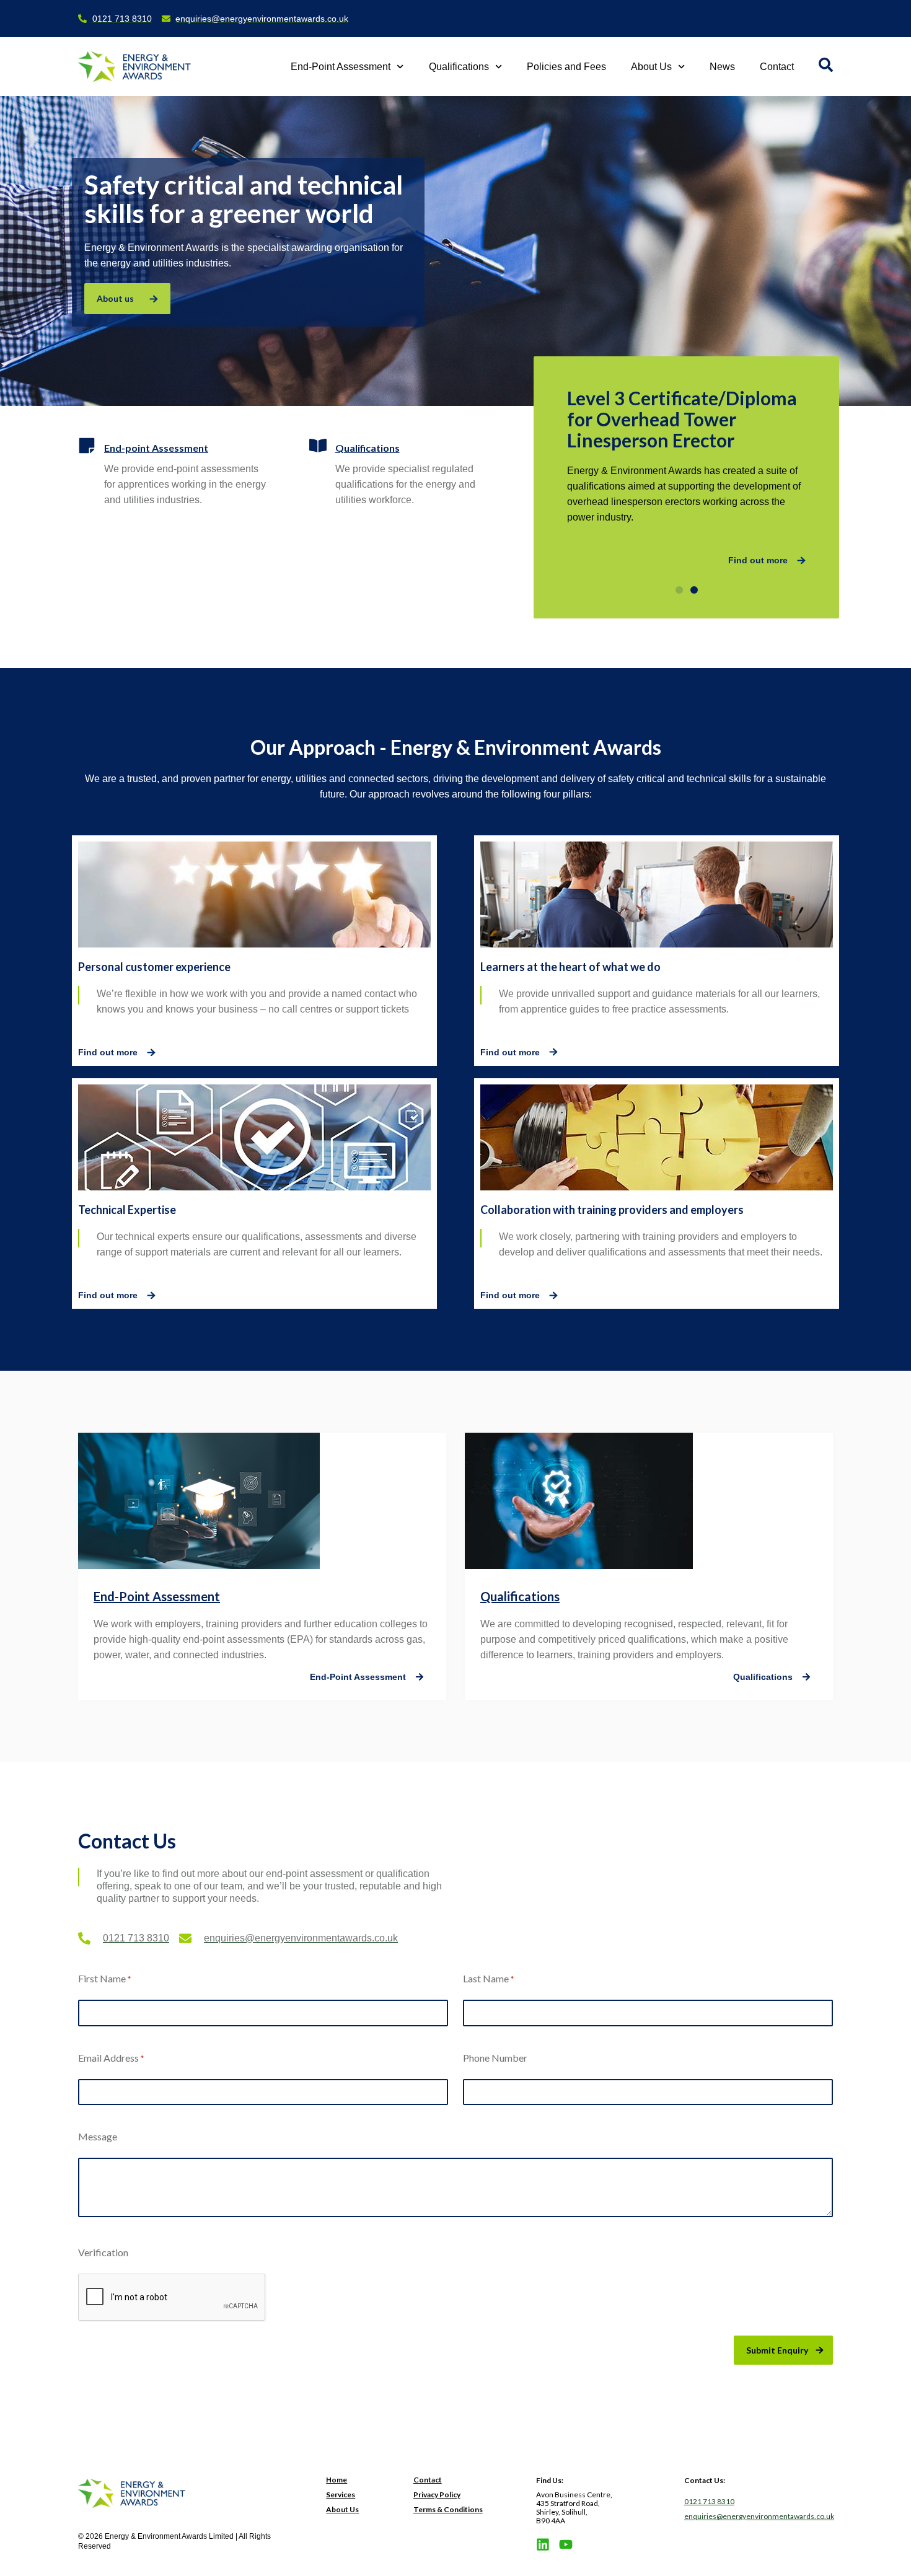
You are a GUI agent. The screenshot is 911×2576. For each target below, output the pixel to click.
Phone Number (495, 2058)
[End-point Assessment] (87, 446)
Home (337, 2480)
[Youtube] (566, 2544)
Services (341, 2495)
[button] (679, 590)
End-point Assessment (156, 448)
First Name (104, 1978)
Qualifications (459, 67)
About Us (651, 67)
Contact (777, 67)
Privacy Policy (437, 2495)
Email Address (111, 2058)
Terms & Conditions (448, 2509)
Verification (103, 2252)
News (722, 67)
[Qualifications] (318, 446)
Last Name (488, 1978)
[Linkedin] (543, 2544)
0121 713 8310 (709, 2501)
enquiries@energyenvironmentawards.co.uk (759, 2516)
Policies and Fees (566, 67)
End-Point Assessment (341, 67)
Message (98, 2136)
